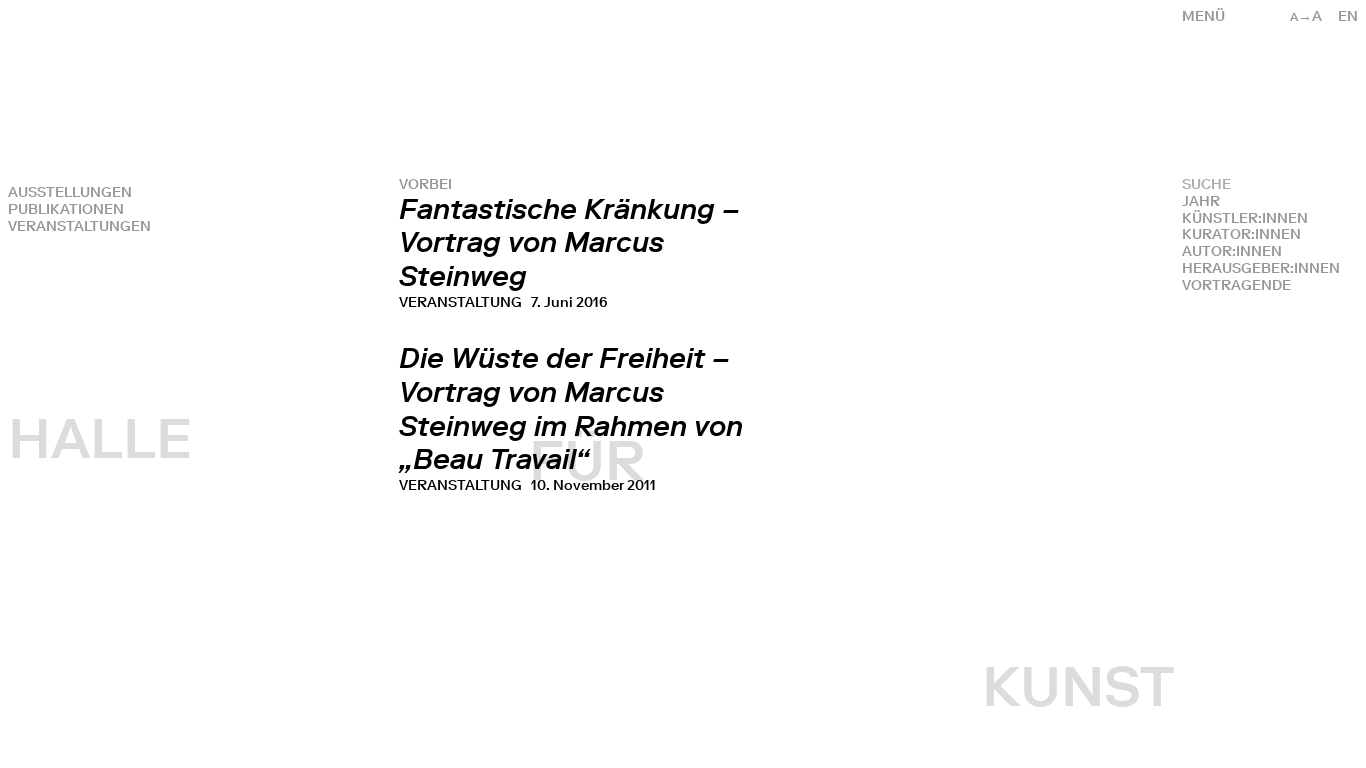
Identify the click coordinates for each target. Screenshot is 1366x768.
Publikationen (66, 209)
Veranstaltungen (79, 226)
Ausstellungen (70, 192)
